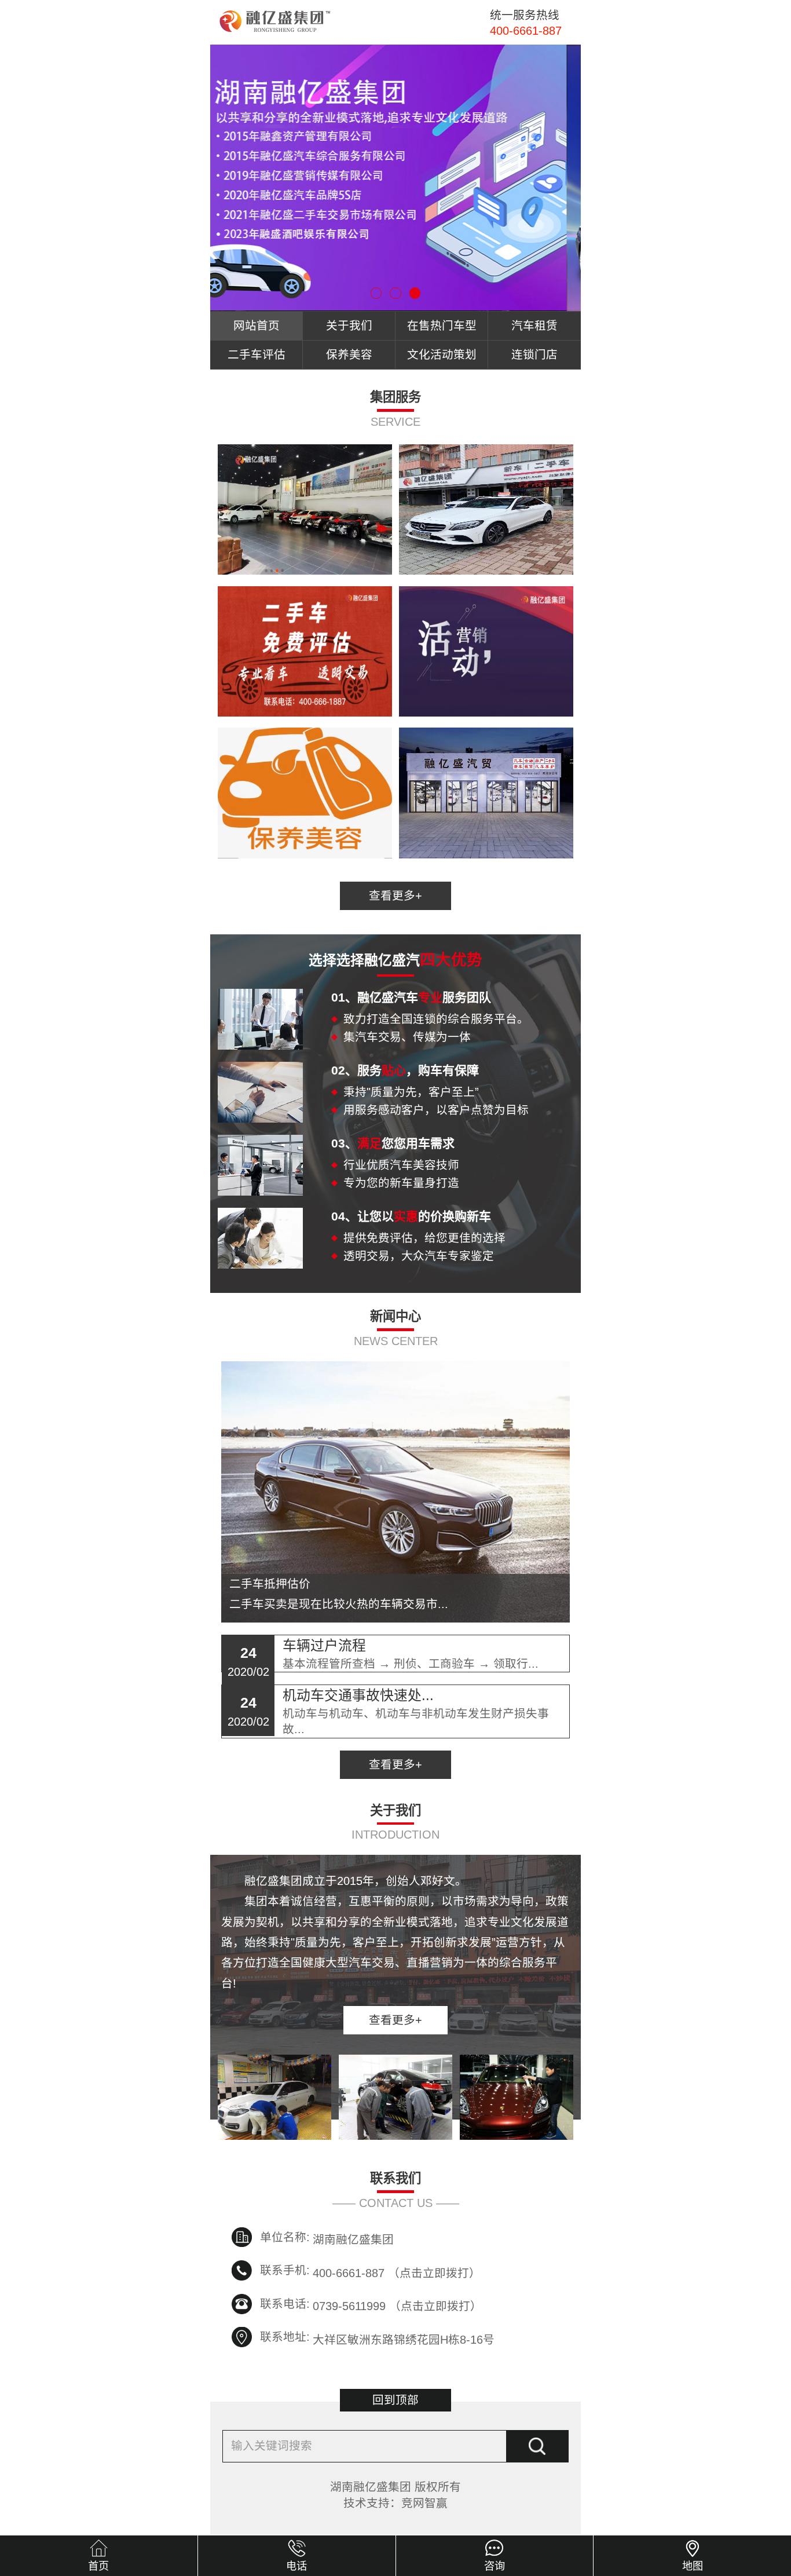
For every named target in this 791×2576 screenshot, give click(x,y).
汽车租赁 (534, 326)
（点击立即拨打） (397, 2271)
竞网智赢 (424, 2503)
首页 (98, 2566)
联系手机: (285, 2270)
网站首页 (257, 326)
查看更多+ (395, 896)
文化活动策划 (442, 355)
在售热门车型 (442, 326)
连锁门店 (534, 355)
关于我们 (349, 326)
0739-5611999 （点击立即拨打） (397, 2305)
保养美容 (349, 355)
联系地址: (285, 2337)
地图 (693, 2566)
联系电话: (285, 2304)
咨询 (495, 2566)
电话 (296, 2566)
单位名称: (285, 2237)
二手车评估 (257, 355)
